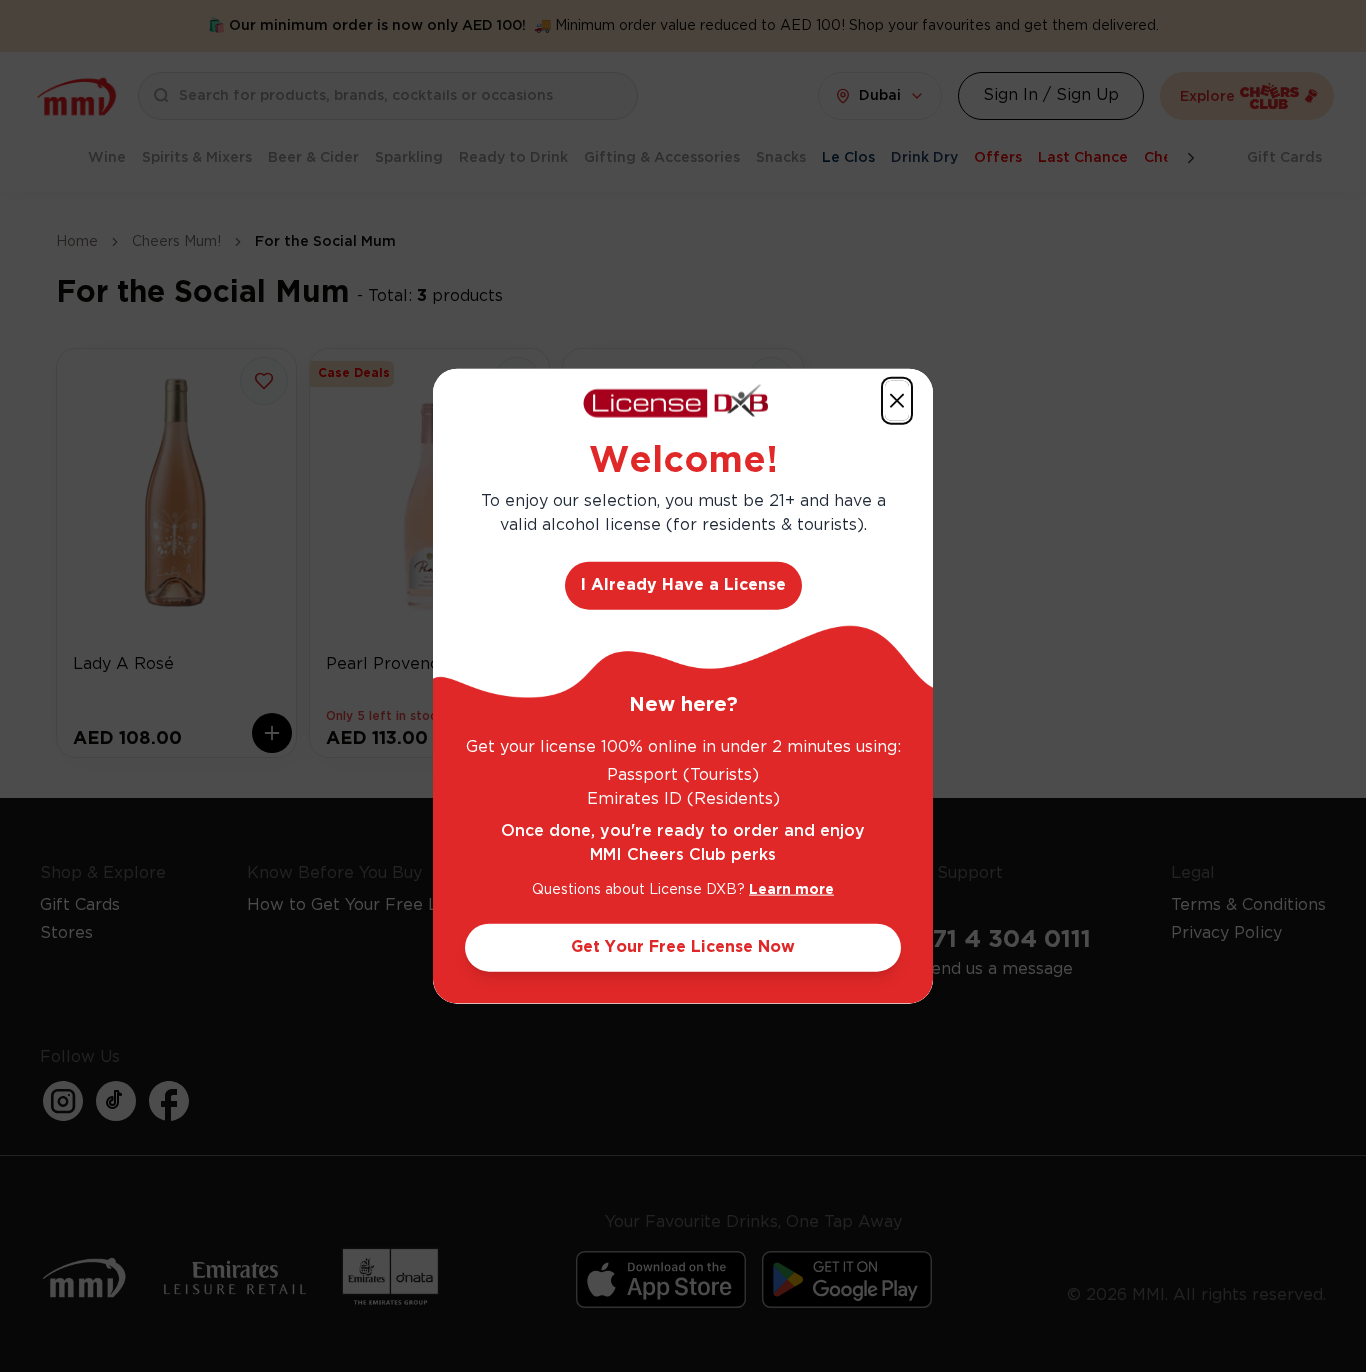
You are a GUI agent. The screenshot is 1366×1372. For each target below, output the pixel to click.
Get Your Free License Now (683, 946)
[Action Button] (897, 401)
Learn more (791, 889)
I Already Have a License (683, 584)
